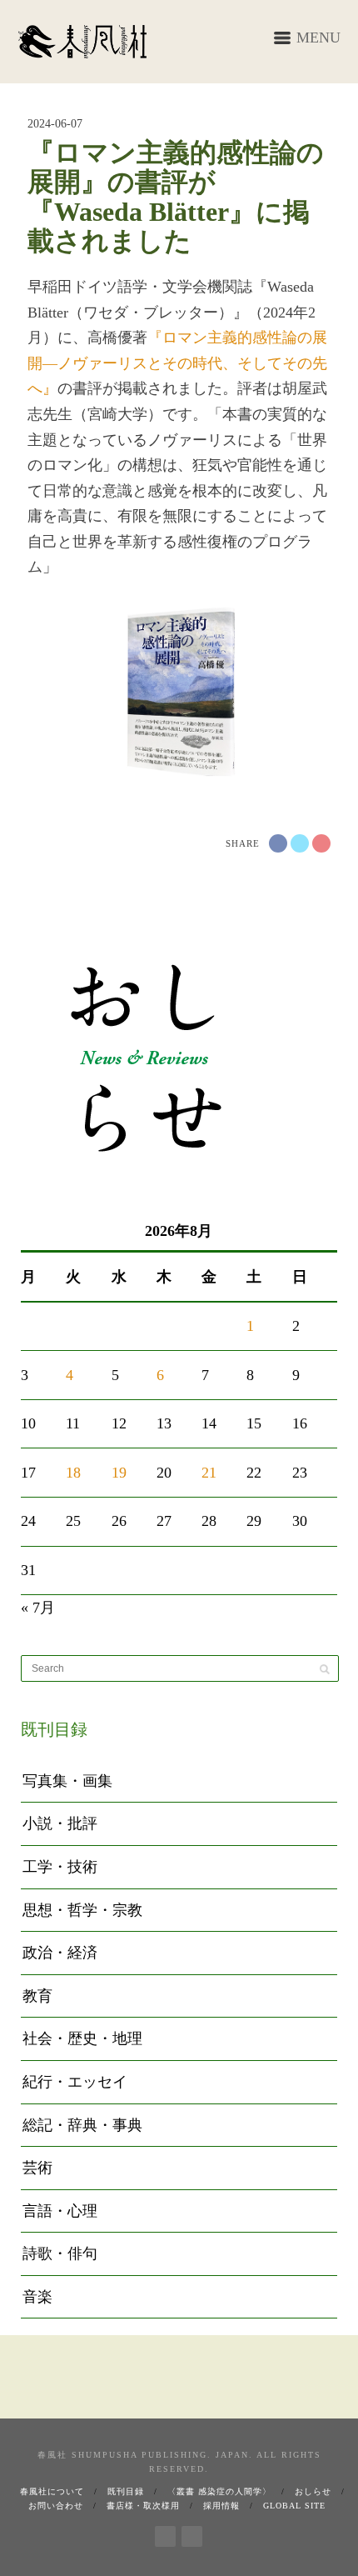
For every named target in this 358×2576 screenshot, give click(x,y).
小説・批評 (60, 1823)
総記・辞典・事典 (82, 2125)
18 (73, 1473)
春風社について (52, 2491)
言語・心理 (60, 2211)
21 (209, 1473)
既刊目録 (126, 2491)
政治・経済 (60, 1953)
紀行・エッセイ (75, 2082)
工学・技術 (60, 1867)
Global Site (294, 2506)
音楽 (37, 2297)
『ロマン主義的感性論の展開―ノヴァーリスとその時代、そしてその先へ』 (177, 363)
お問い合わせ (56, 2506)
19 (119, 1473)
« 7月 (38, 1608)
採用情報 (221, 2506)
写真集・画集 (67, 1781)
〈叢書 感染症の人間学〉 (219, 2491)
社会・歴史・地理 (82, 2038)
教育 (37, 1996)
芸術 (37, 2168)
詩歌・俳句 (60, 2253)
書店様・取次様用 (143, 2506)
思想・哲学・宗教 (82, 1910)
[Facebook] (165, 2533)
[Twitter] (192, 2533)
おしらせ (313, 2491)
